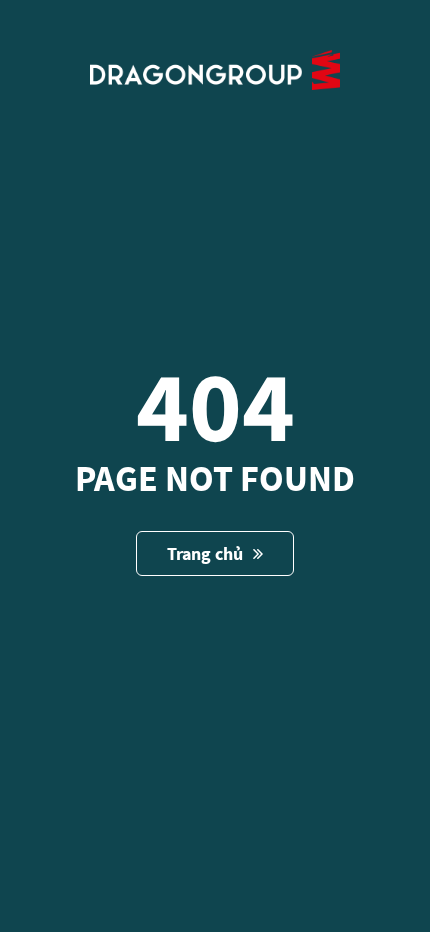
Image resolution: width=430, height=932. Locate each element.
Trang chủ (205, 553)
